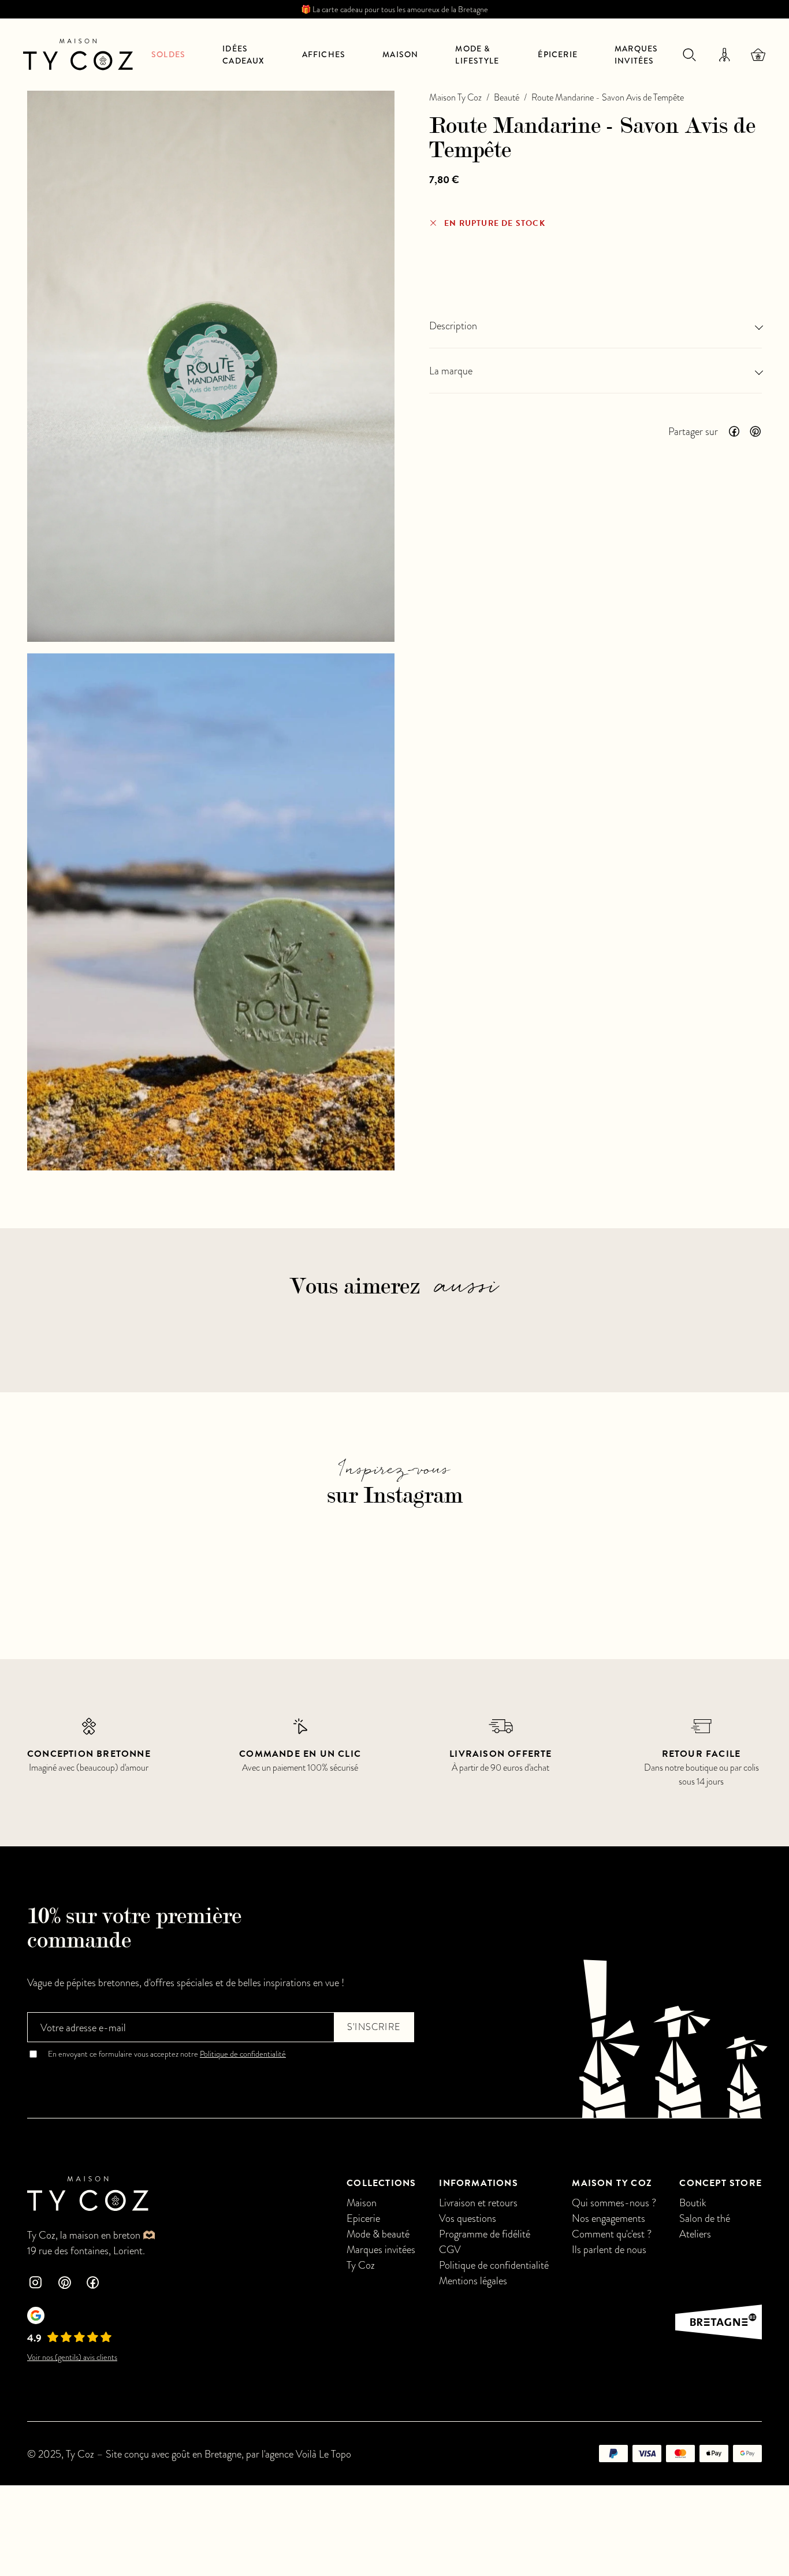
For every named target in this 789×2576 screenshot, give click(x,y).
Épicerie (558, 54)
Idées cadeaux (243, 55)
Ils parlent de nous (609, 2249)
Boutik (693, 2203)
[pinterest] (64, 2284)
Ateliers (695, 2234)
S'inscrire (374, 2027)
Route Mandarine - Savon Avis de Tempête (608, 98)
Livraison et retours (478, 2203)
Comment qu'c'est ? (612, 2234)
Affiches (324, 54)
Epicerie (363, 2218)
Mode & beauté (378, 2234)
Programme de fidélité (485, 2234)
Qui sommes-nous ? (614, 2203)
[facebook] (93, 2284)
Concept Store (721, 2183)
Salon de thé (705, 2218)
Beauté (507, 98)
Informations (478, 2183)
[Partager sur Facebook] (734, 432)
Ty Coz (361, 2265)
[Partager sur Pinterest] (755, 432)
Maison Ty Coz (455, 98)
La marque (451, 371)
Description (453, 326)
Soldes (168, 54)
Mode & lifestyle (477, 55)
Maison (400, 54)
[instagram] (35, 2284)
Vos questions (468, 2218)
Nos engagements (609, 2218)
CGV (450, 2249)
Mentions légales (473, 2281)
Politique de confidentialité (243, 2054)
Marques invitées (636, 55)
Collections (381, 2183)
